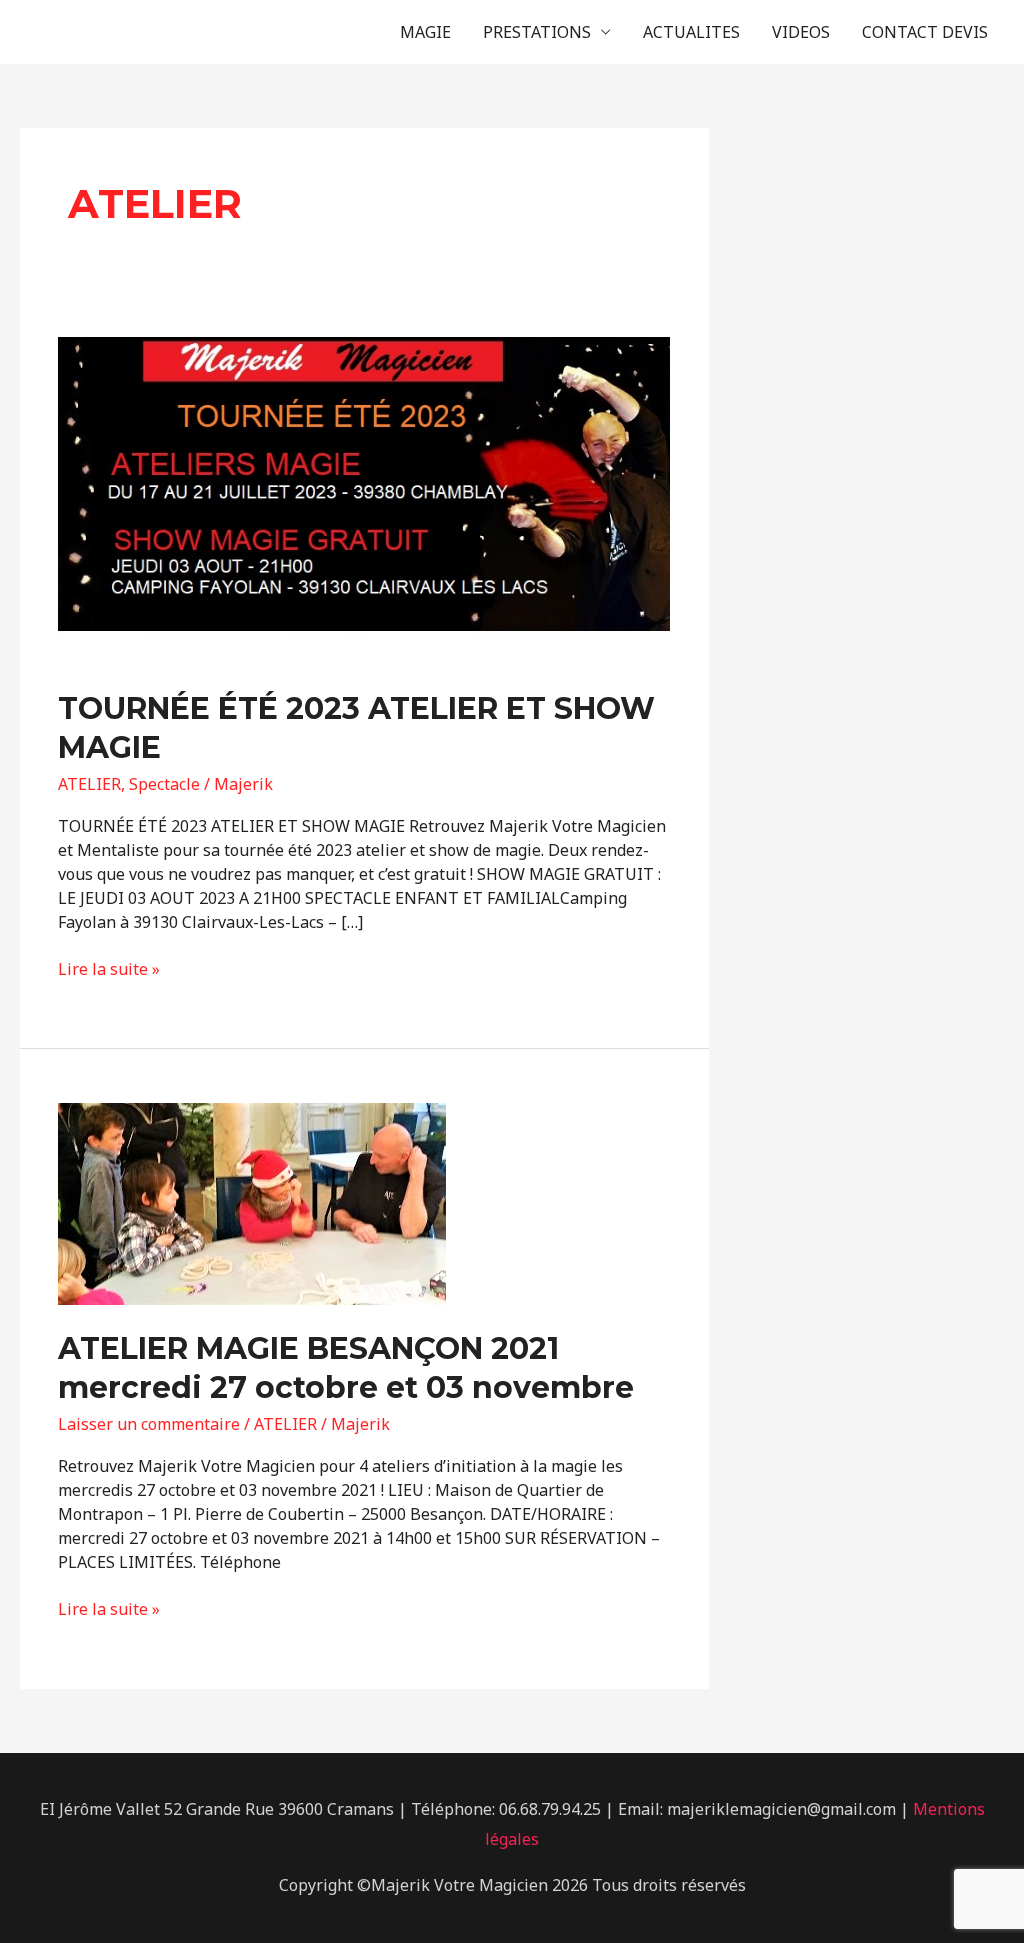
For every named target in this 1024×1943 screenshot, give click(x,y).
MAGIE (425, 32)
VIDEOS (801, 32)
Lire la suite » (109, 969)
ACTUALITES (691, 32)
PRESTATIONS (537, 32)
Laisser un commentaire (149, 1424)
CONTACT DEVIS (925, 32)
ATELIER (89, 784)
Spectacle (164, 784)
